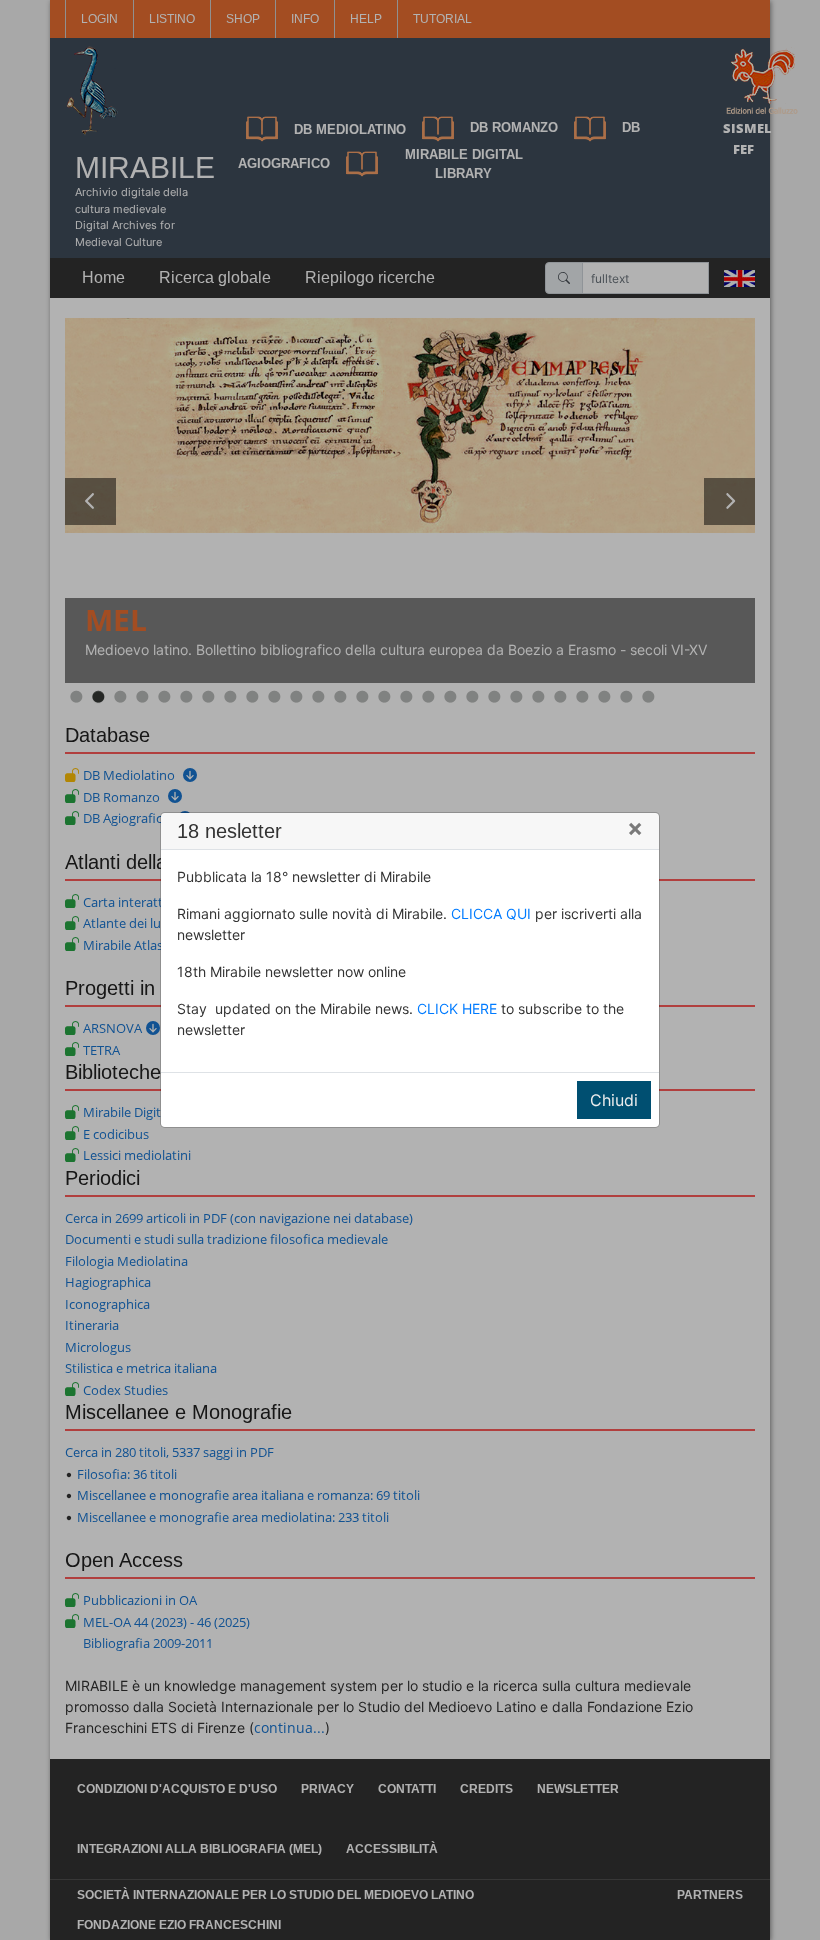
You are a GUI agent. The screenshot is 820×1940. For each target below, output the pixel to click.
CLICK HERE (457, 1008)
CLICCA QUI (491, 913)
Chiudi (614, 1100)
